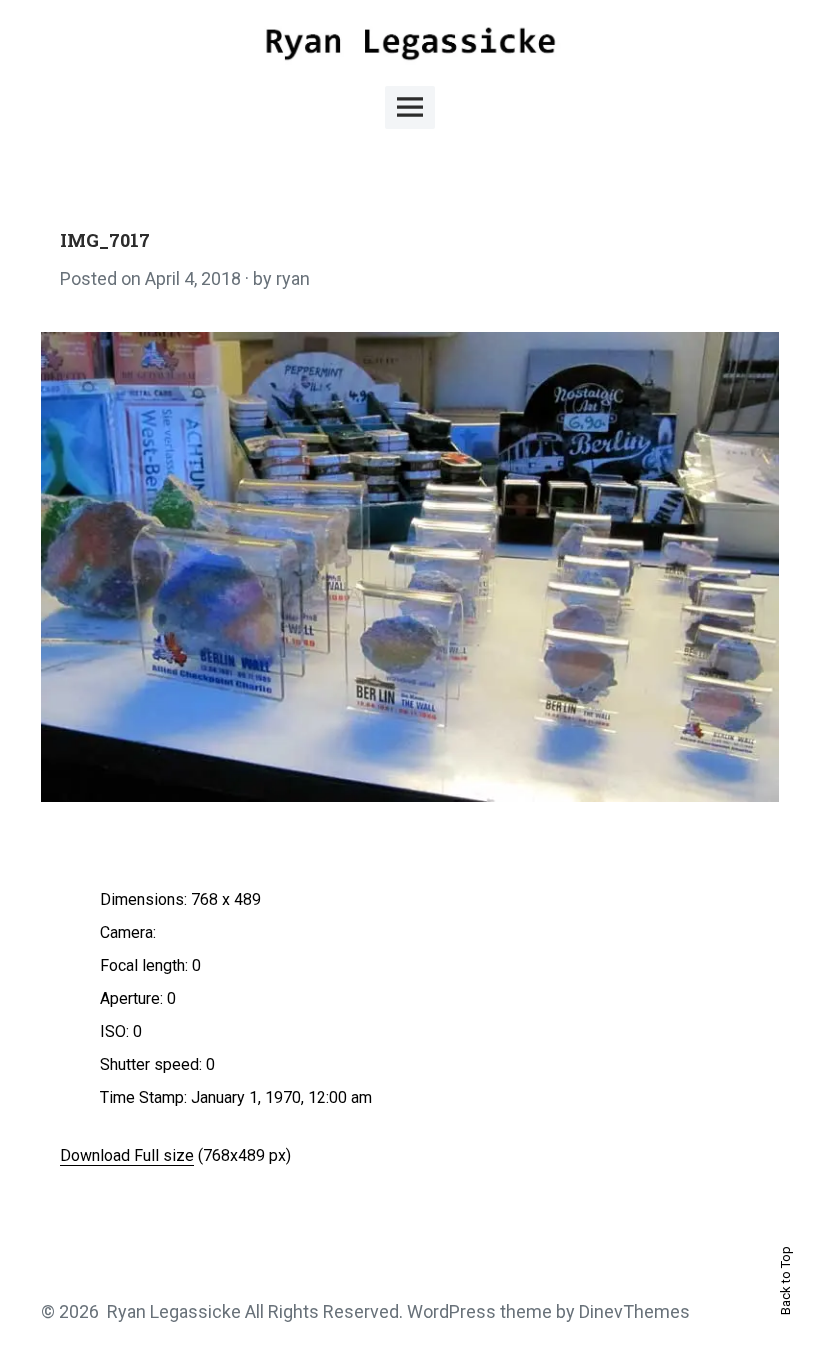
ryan (293, 278)
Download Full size (127, 1155)
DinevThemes (632, 1311)
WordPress (451, 1311)
